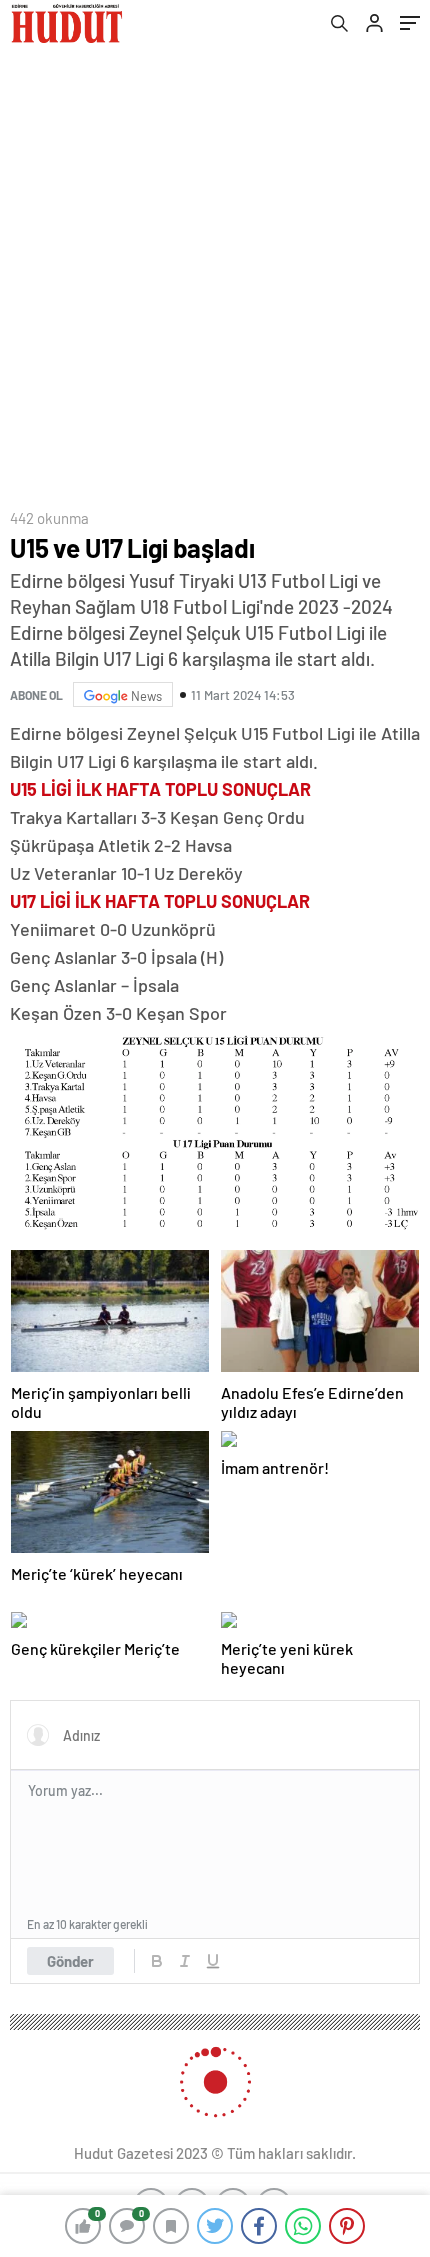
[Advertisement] (215, 271)
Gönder (70, 1961)
